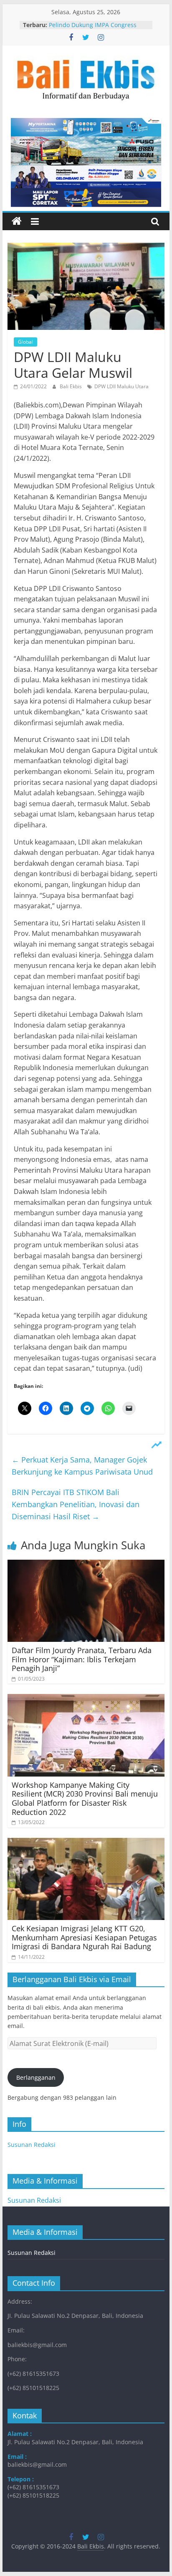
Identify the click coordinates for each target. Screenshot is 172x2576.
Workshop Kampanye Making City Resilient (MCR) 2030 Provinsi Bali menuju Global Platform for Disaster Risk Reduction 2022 (85, 1798)
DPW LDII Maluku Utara (121, 386)
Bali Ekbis (71, 386)
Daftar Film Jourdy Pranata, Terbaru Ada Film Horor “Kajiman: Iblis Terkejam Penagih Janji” (82, 1659)
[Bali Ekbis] (17, 221)
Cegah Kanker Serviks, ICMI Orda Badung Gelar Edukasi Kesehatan (95, 24)
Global (25, 342)
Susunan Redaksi (32, 2145)
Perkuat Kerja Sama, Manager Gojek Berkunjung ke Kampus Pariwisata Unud (82, 1466)
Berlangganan (36, 2077)
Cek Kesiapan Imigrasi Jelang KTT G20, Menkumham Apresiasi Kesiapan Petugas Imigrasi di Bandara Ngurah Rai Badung (84, 1937)
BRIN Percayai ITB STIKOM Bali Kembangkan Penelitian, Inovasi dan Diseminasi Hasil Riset (76, 1504)
